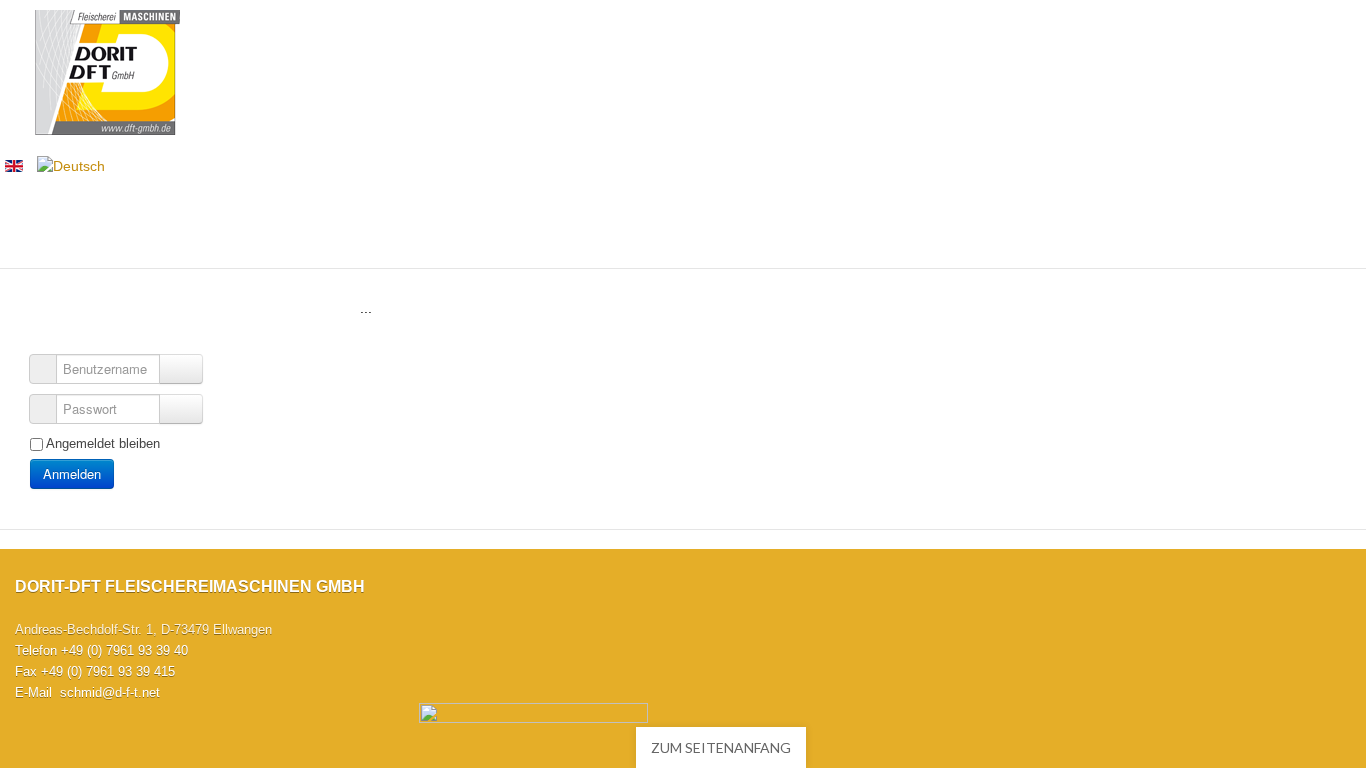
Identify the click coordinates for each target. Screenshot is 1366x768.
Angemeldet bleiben (103, 443)
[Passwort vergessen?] (181, 409)
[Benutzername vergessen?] (181, 369)
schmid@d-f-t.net (110, 692)
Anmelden (72, 473)
